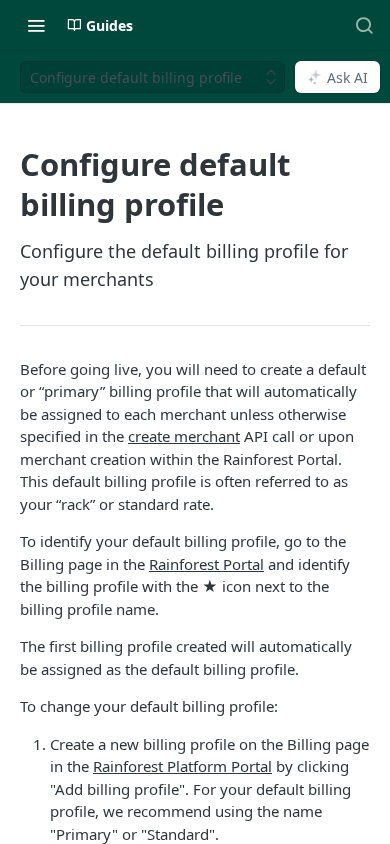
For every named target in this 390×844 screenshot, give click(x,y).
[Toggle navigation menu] (36, 25)
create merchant (184, 436)
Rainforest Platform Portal (182, 766)
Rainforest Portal (206, 564)
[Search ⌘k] (364, 25)
